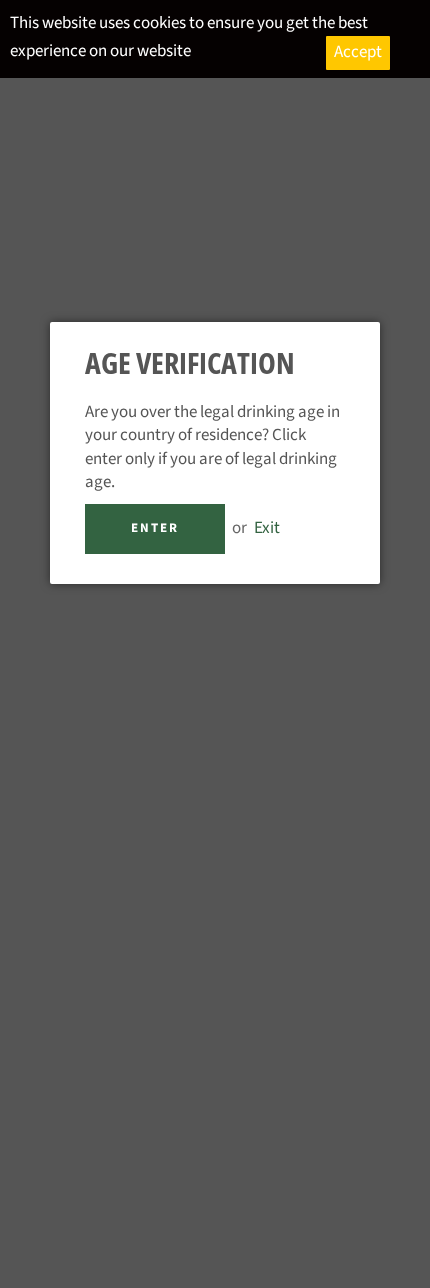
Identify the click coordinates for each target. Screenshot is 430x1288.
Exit (267, 528)
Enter (155, 528)
